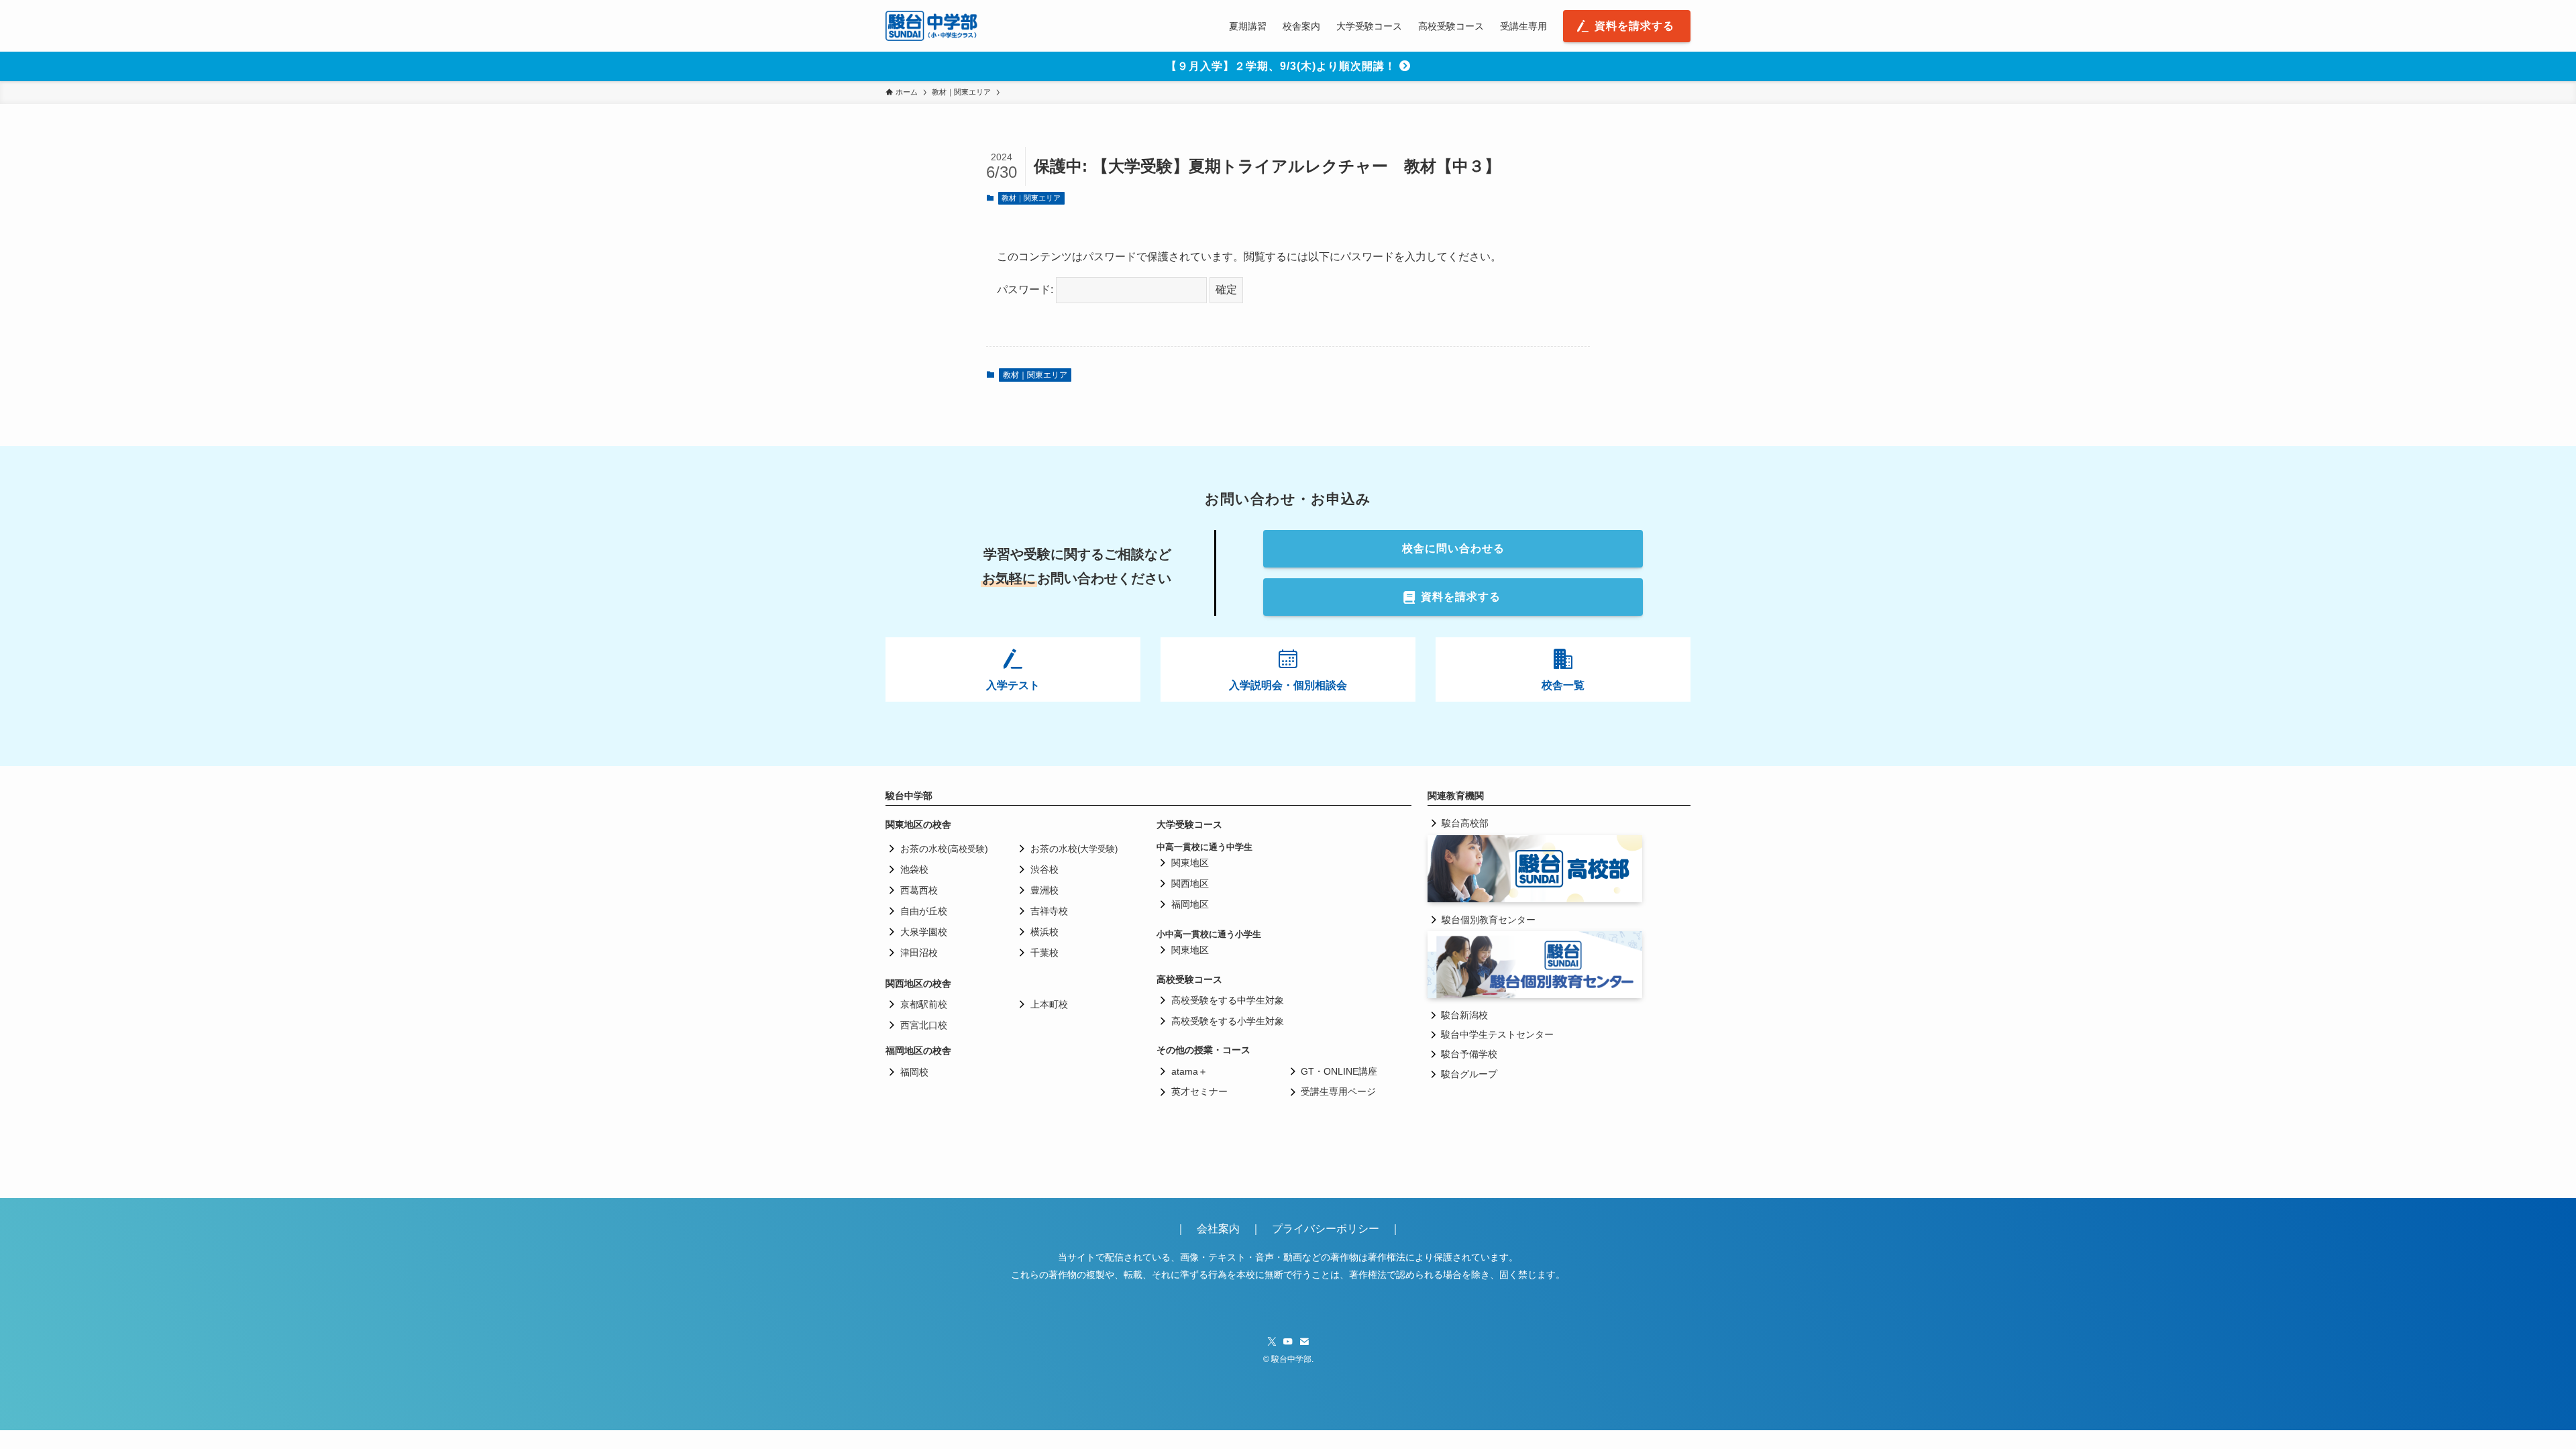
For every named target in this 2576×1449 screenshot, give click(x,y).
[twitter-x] (1272, 1342)
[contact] (1304, 1342)
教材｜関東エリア (1031, 198)
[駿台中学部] (932, 26)
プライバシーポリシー (1326, 1229)
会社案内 (1224, 1229)
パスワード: (1026, 289)
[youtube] (1288, 1342)
